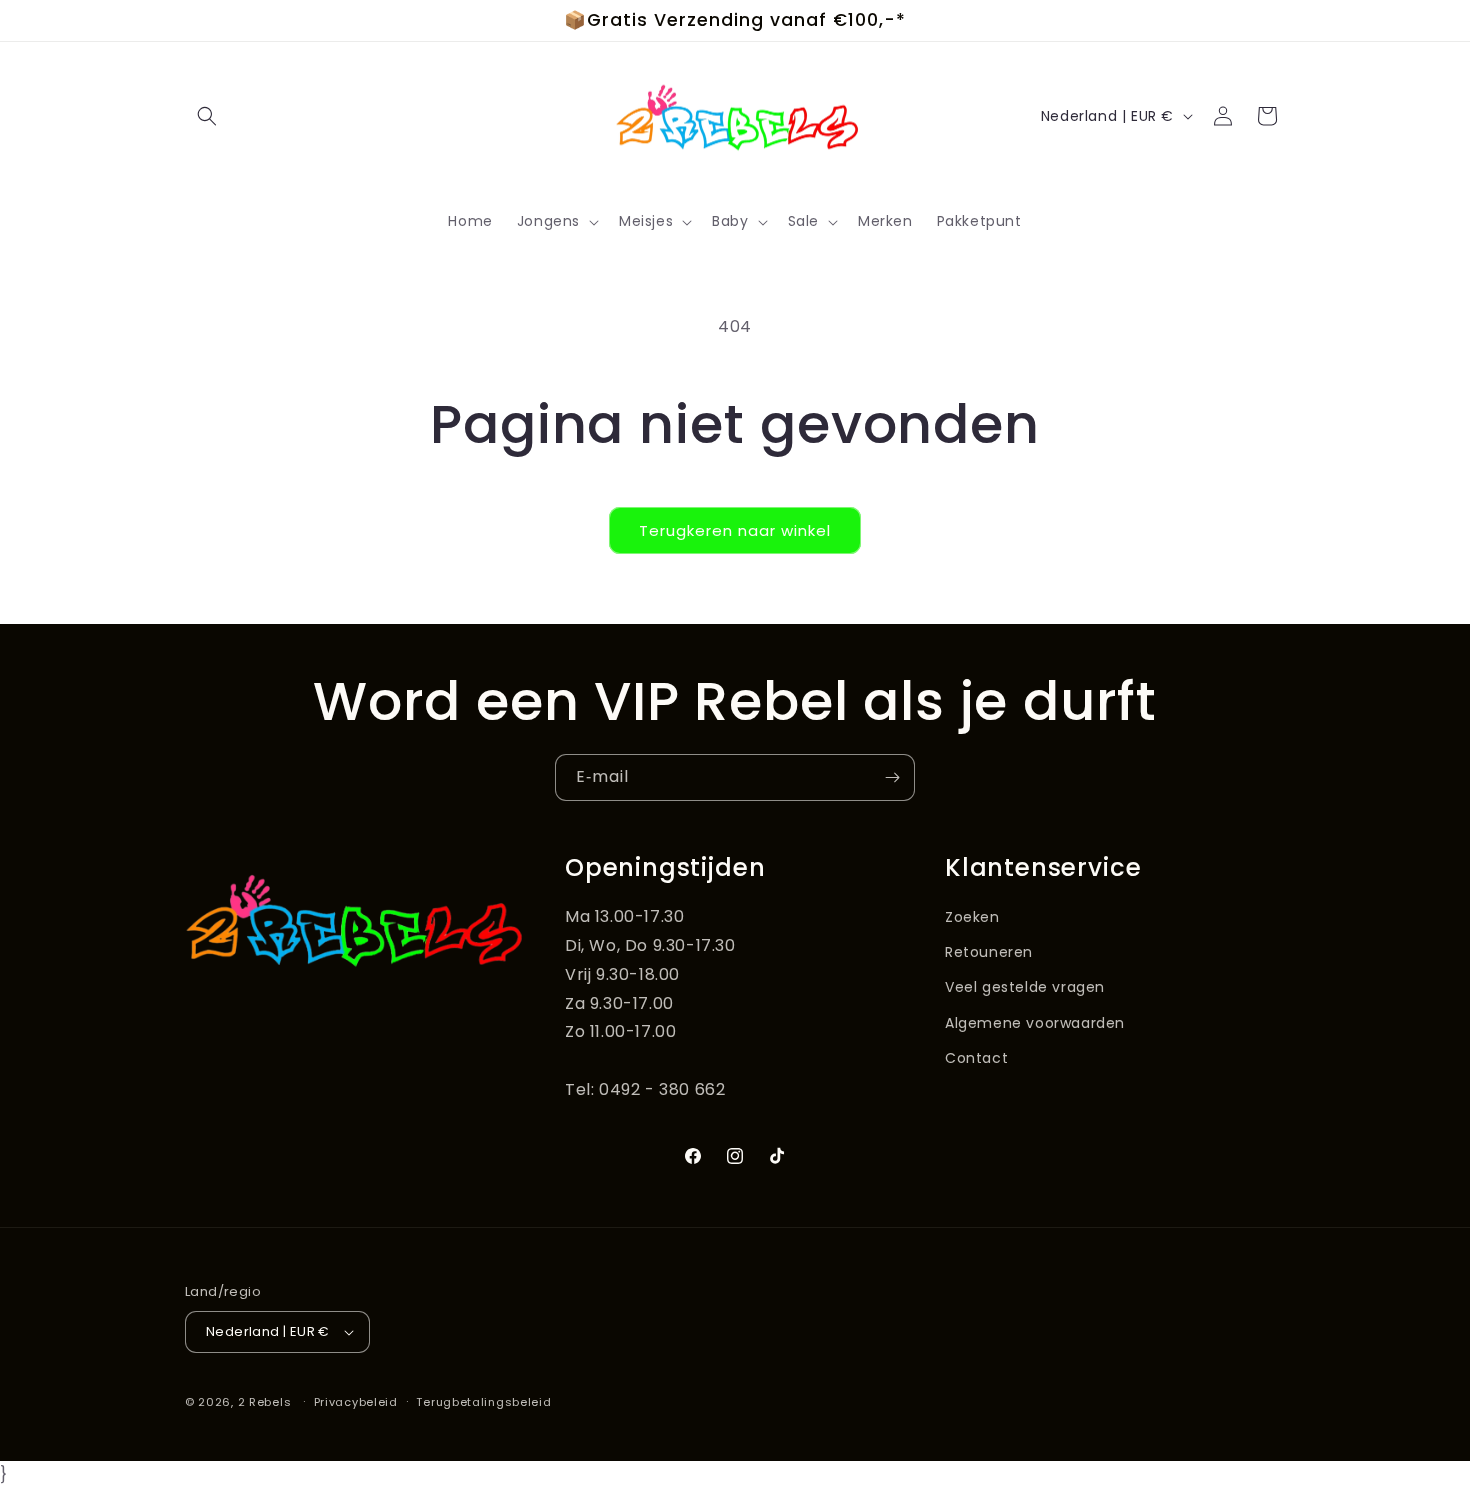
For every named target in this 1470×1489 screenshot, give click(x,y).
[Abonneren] (892, 777)
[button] (207, 116)
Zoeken (972, 917)
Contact (976, 1058)
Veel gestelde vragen (1025, 987)
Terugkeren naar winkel (735, 530)
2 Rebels (265, 1402)
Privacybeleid (356, 1402)
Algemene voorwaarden (1035, 1023)
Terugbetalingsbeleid (483, 1402)
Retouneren (989, 952)
